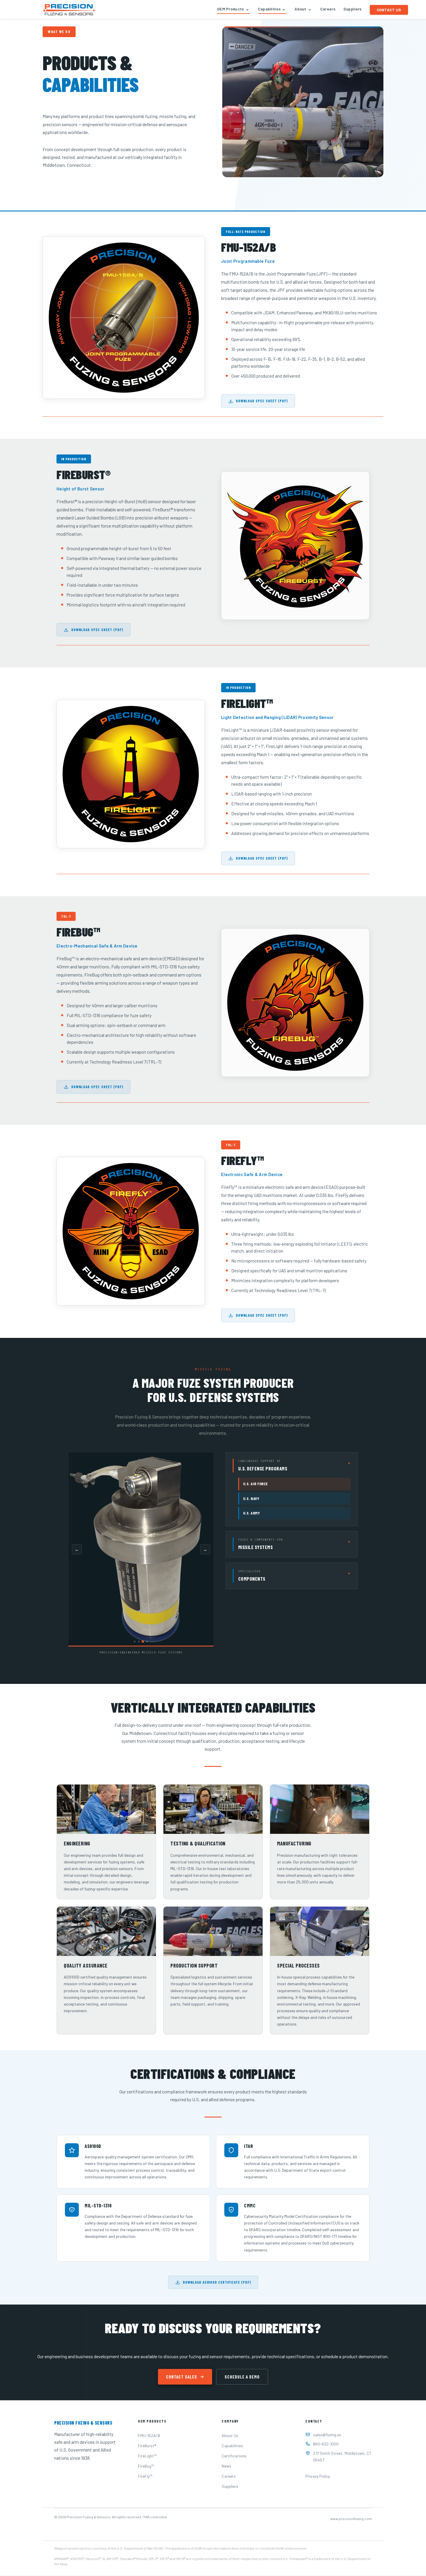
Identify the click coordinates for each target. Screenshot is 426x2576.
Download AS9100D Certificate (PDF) (217, 2282)
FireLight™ (147, 2456)
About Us (230, 2435)
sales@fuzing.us (327, 2435)
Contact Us (389, 10)
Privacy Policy (318, 2476)
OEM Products (231, 9)
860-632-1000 (326, 2444)
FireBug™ (146, 2466)
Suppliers (353, 9)
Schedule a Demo (242, 2377)
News (226, 2466)
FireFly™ (145, 2476)
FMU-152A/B (149, 2435)
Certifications (234, 2456)
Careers (328, 9)
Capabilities (269, 9)
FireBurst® (147, 2446)
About (300, 9)
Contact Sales (182, 2377)
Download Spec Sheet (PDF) (262, 401)
